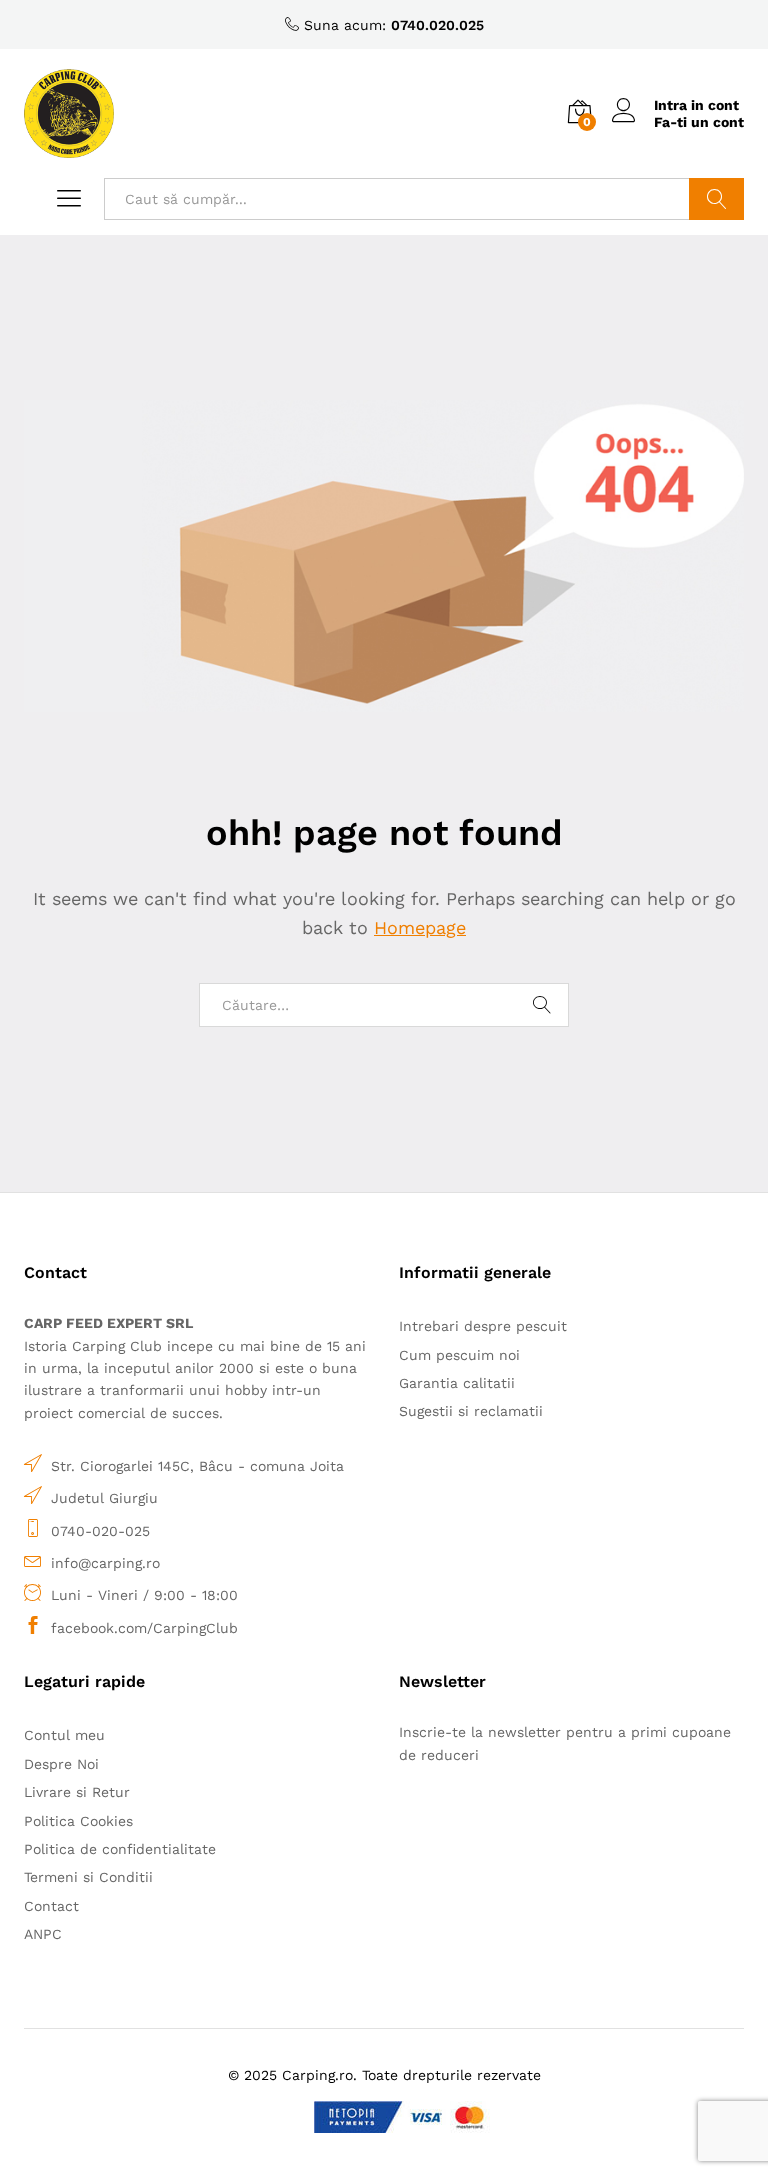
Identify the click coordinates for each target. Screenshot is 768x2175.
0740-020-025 (100, 1531)
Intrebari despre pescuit (483, 1326)
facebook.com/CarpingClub (144, 1628)
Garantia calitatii (457, 1383)
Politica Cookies (78, 1821)
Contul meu (64, 1735)
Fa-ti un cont (699, 122)
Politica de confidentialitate (120, 1849)
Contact (51, 1906)
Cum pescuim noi (459, 1355)
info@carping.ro (105, 1563)
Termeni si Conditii (88, 1877)
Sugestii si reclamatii (471, 1411)
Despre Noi (61, 1764)
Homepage (420, 927)
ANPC (43, 1934)
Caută (716, 199)
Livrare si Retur (77, 1792)
